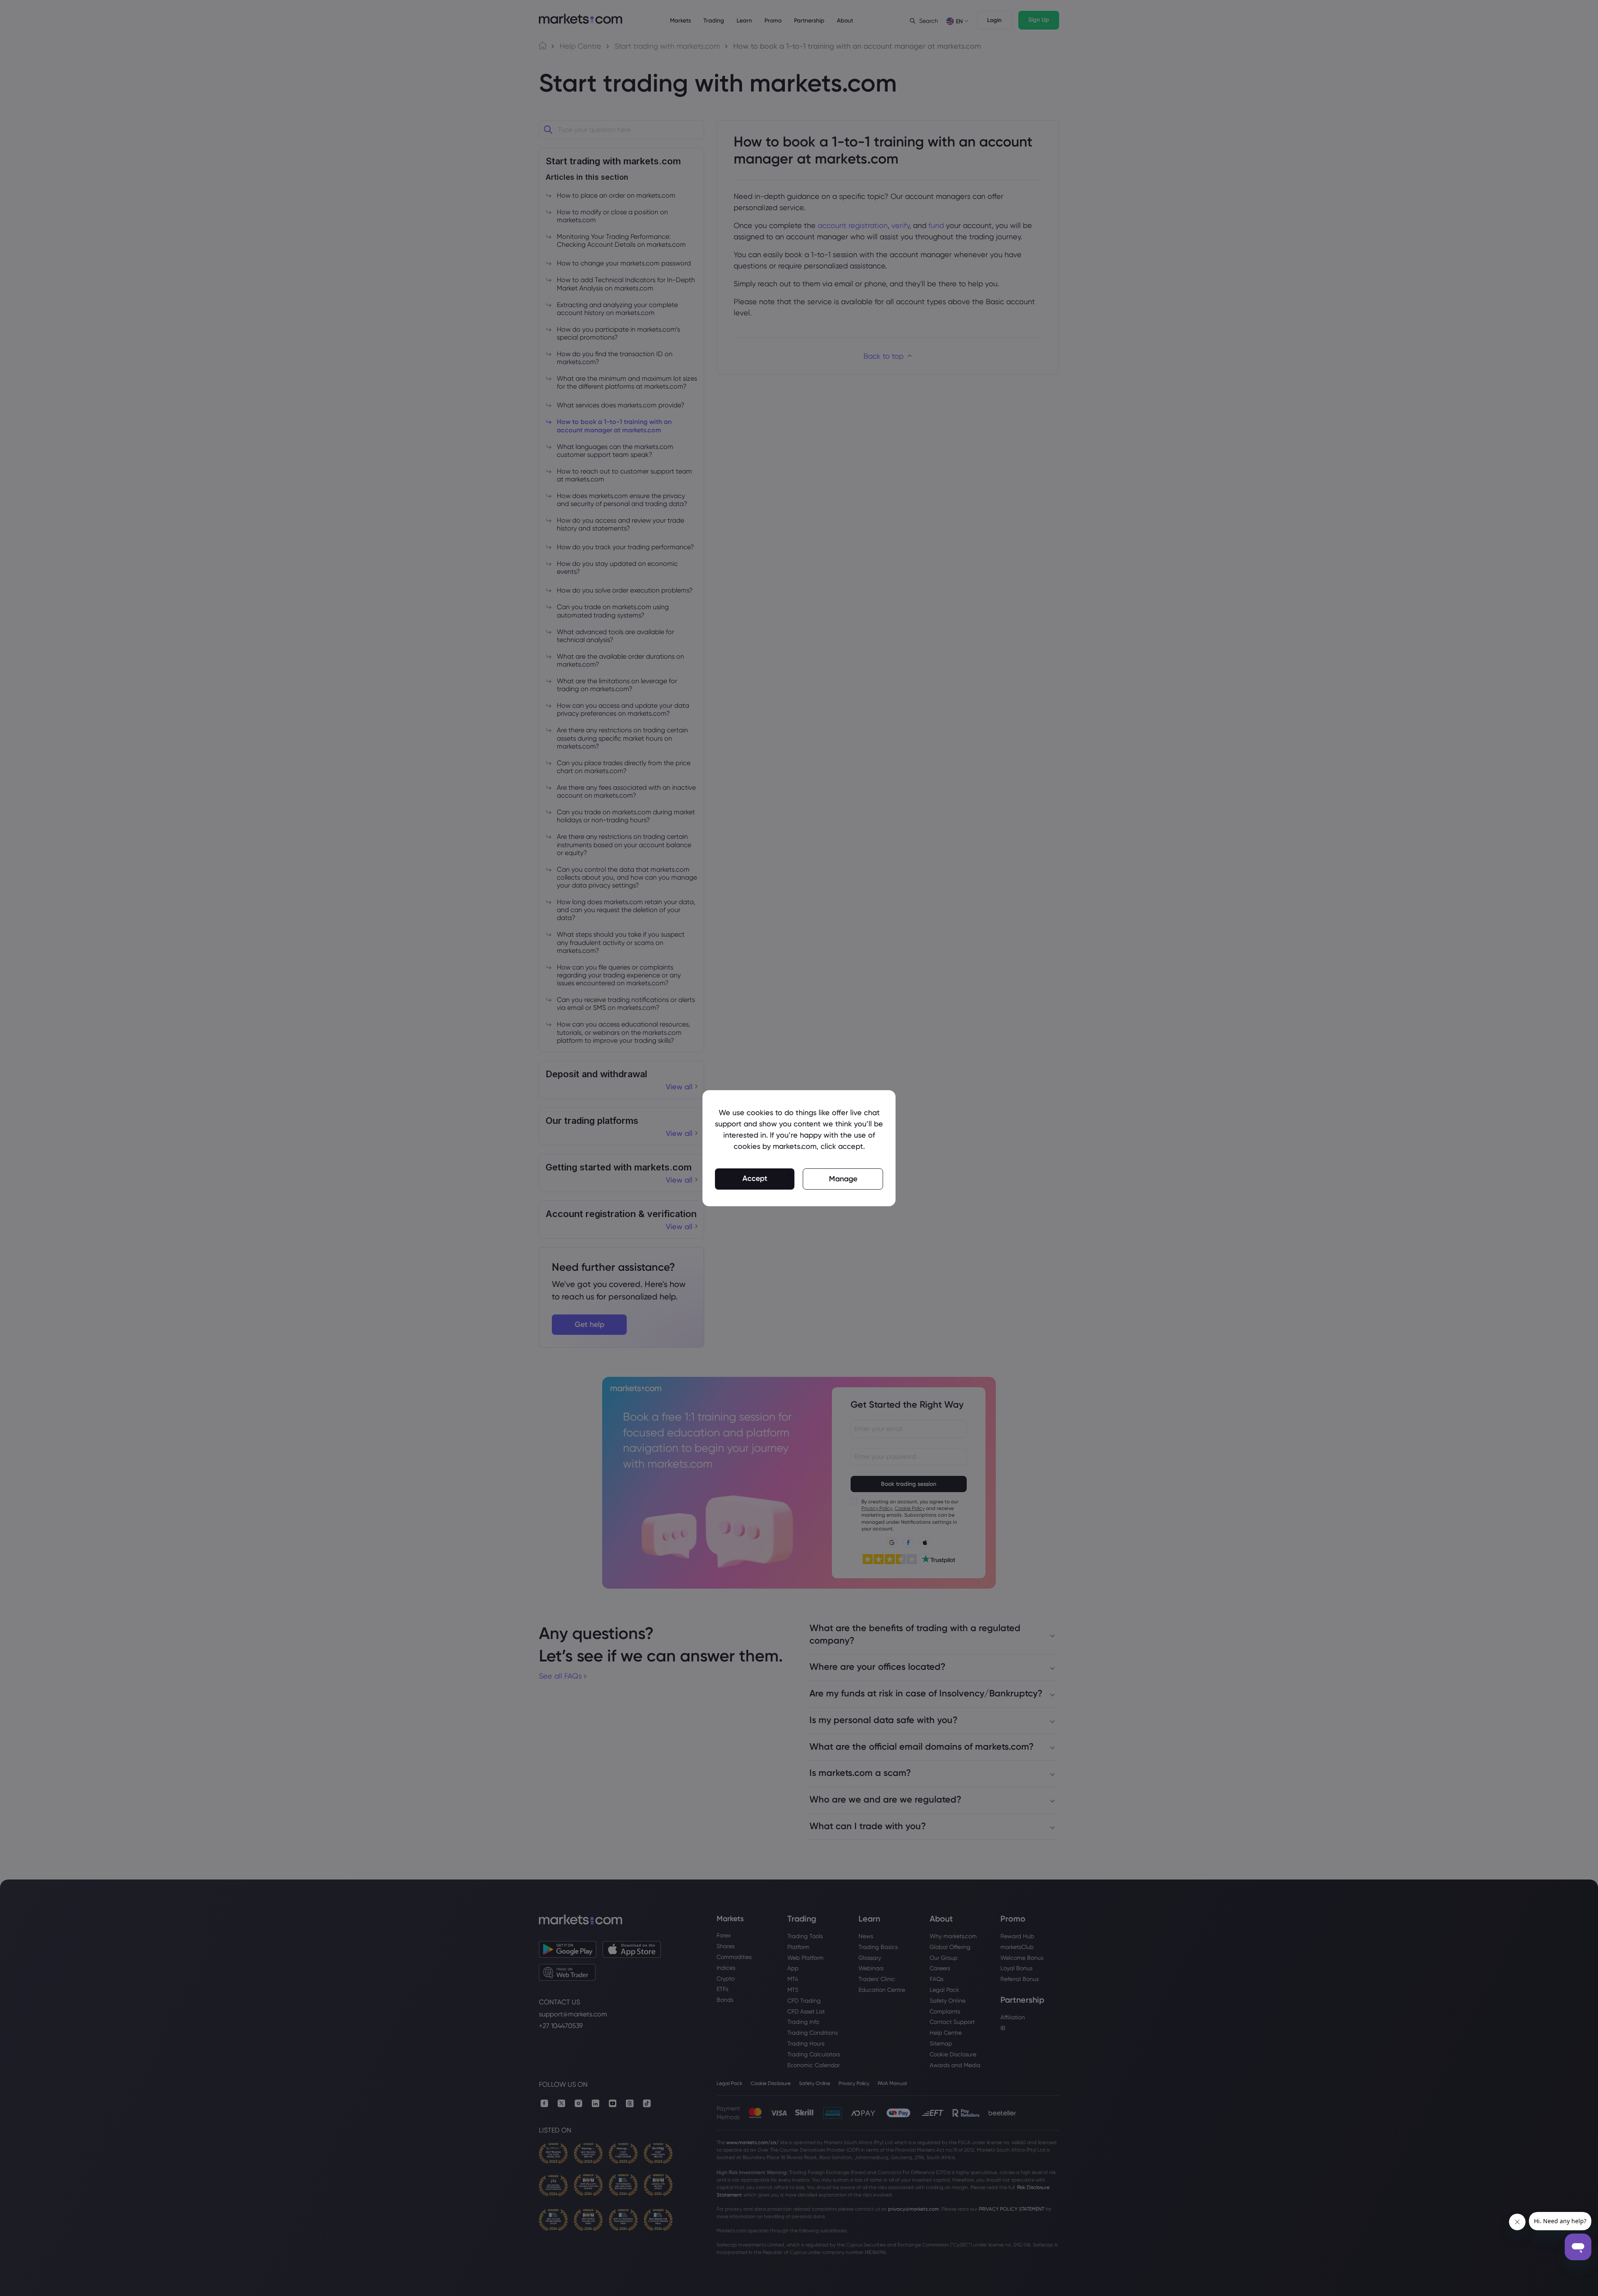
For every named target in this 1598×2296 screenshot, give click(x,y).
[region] (799, 1148)
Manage (843, 1179)
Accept (755, 1178)
